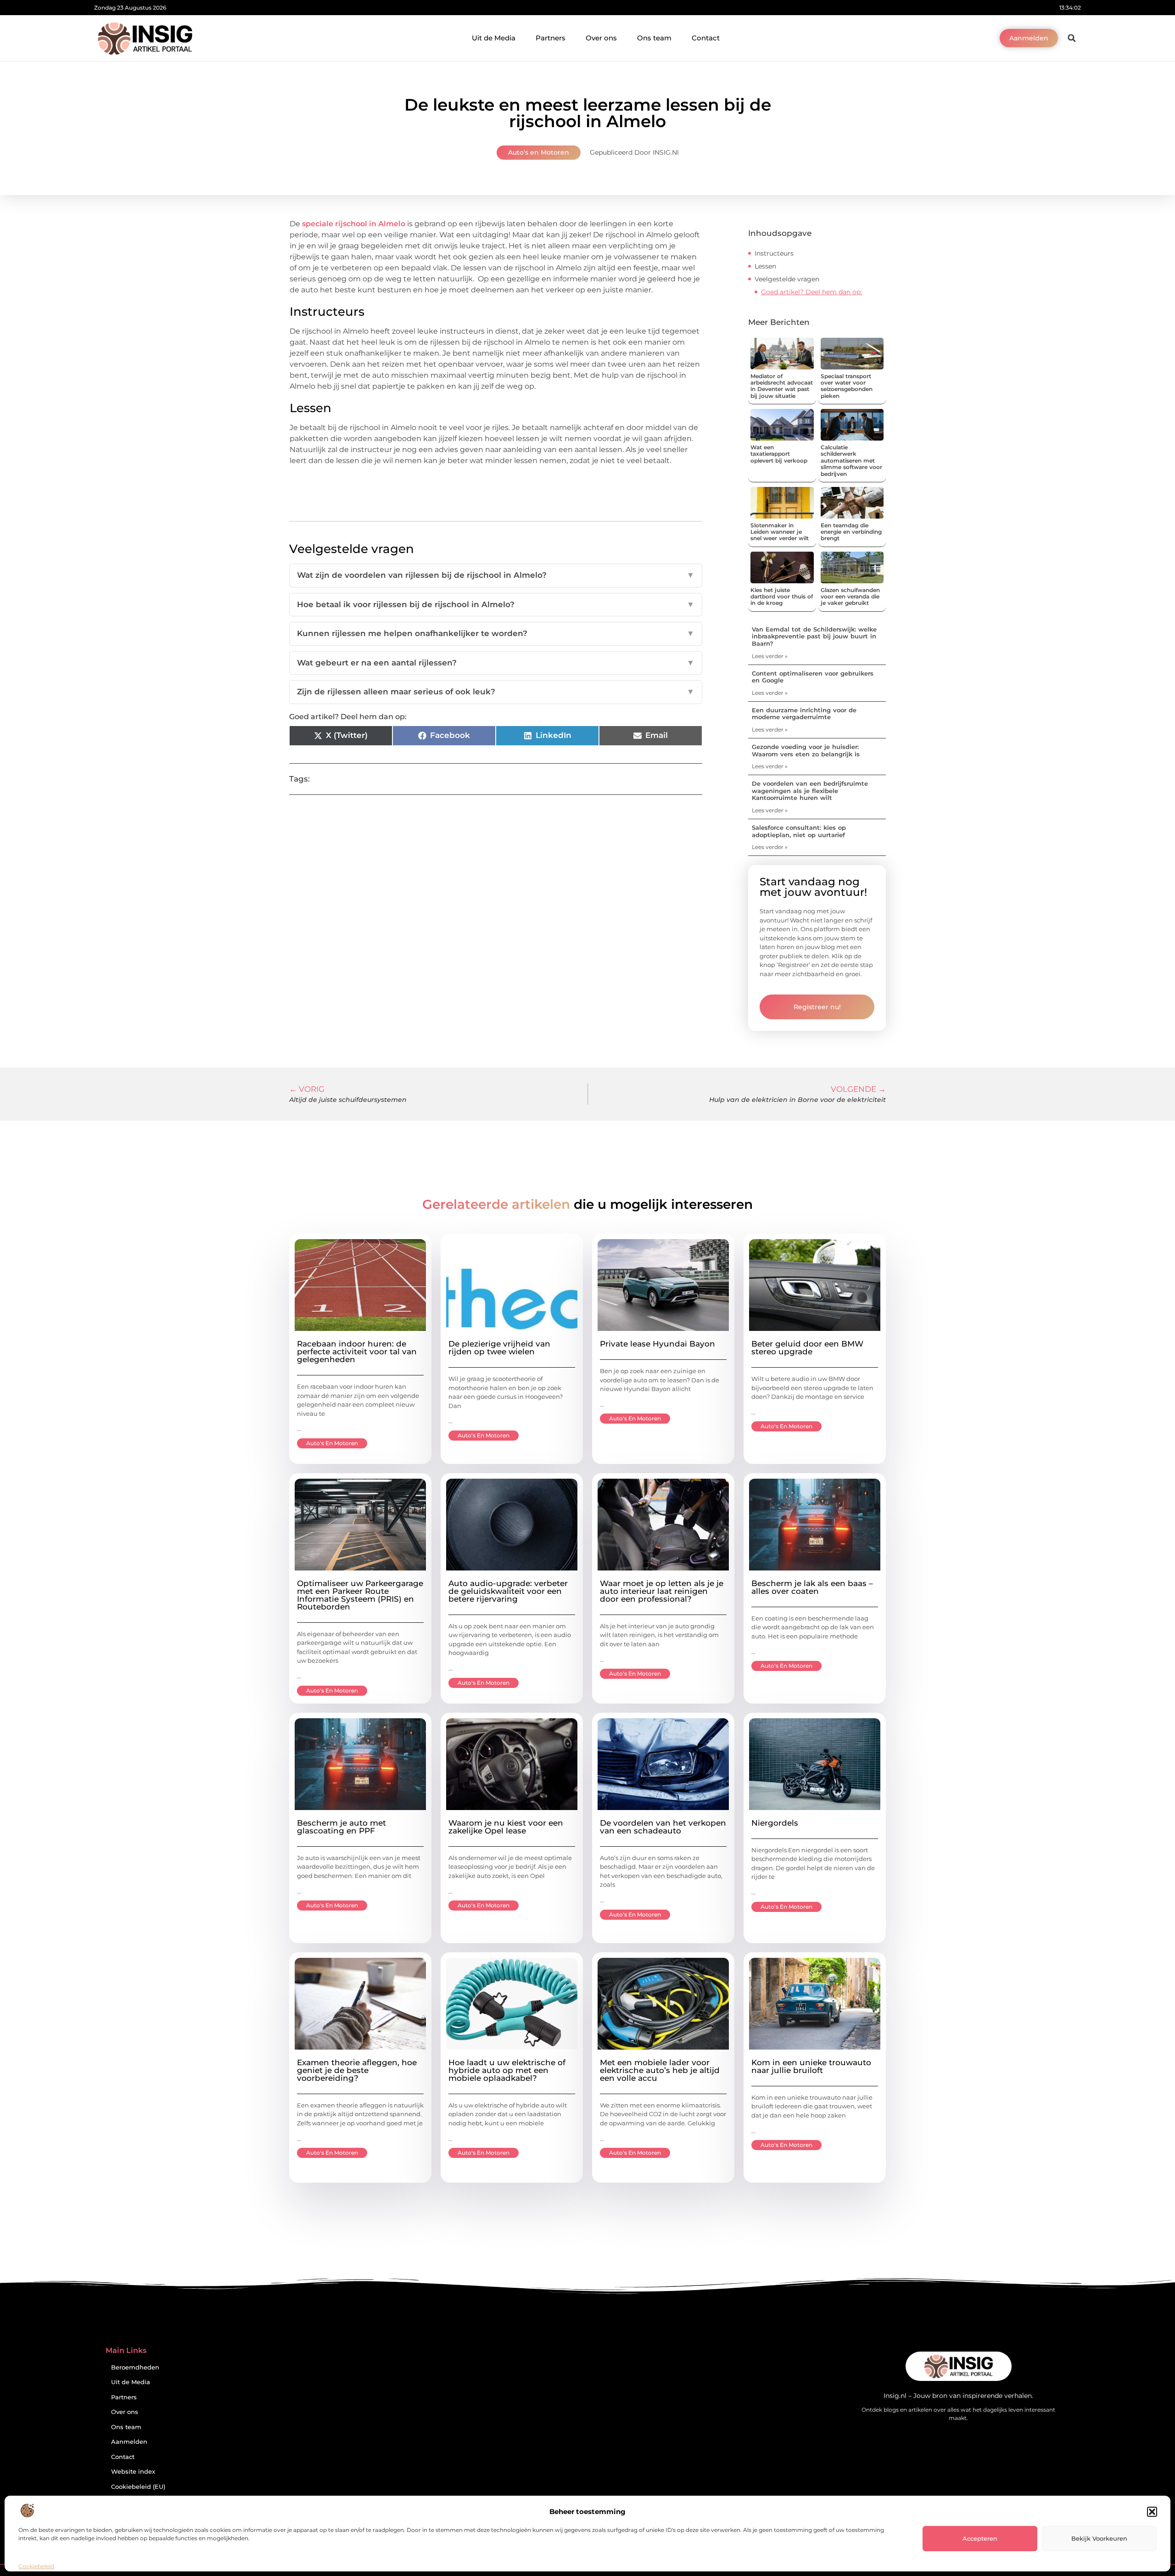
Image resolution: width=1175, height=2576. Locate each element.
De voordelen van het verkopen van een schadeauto (663, 1827)
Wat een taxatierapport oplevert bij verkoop (779, 454)
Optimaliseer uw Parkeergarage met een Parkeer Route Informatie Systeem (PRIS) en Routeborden (360, 1595)
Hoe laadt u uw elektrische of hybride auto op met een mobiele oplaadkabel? (507, 2070)
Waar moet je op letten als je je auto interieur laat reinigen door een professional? (662, 1591)
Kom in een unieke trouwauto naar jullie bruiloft (811, 2066)
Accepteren (980, 2538)
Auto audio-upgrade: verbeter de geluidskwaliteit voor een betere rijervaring (508, 1591)
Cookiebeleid (36, 2566)
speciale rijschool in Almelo (355, 224)
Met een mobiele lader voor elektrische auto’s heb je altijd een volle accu (660, 2070)
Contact (706, 38)
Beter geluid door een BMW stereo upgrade (807, 1348)
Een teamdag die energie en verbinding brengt (851, 532)
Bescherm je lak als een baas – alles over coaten (812, 1587)
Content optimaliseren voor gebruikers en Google (813, 677)
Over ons (601, 38)
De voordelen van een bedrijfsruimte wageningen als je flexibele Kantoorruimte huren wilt (810, 791)
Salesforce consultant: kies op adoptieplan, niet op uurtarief (799, 831)
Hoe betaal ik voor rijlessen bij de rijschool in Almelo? (496, 604)
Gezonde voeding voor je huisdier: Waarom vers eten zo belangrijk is (806, 750)
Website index (133, 2472)
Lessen (765, 266)
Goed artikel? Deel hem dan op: (811, 292)
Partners (551, 38)
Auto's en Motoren (539, 152)
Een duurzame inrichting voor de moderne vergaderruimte (804, 714)
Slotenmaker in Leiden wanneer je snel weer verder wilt (780, 532)
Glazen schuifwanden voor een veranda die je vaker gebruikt (850, 597)
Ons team (654, 38)
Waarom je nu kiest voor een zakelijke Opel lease (506, 1827)
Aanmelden (129, 2442)
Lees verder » (770, 656)
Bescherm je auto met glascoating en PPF (341, 1827)
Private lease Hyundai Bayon (657, 1344)
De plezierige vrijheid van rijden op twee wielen (499, 1348)
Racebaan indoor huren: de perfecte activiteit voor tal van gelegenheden (357, 1352)
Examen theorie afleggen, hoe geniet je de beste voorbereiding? (357, 2070)
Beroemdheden (135, 2367)
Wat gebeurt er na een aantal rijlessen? (496, 663)
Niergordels (775, 1823)
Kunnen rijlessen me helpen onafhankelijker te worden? (496, 633)
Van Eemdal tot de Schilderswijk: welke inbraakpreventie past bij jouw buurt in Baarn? (814, 636)
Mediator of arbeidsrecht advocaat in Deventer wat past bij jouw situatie (782, 386)
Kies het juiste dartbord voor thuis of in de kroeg (782, 597)
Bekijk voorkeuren (1099, 2538)
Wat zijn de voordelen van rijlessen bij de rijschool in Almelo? (496, 575)
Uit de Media (494, 38)
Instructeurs (774, 253)
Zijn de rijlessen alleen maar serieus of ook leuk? (496, 692)
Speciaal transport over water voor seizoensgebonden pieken (847, 386)
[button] (1152, 2512)
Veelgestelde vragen (787, 279)
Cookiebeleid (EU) (138, 2487)
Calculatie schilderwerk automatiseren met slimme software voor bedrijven (851, 461)
